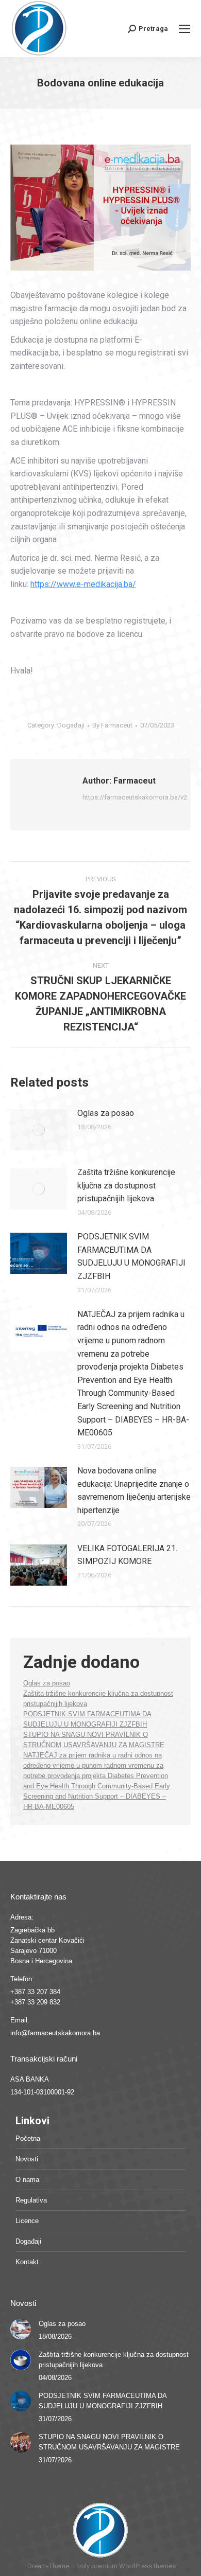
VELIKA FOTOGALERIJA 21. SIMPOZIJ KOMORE (127, 1555)
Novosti (27, 2159)
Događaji (71, 725)
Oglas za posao (106, 1113)
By (112, 725)
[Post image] (39, 1130)
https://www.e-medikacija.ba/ (83, 584)
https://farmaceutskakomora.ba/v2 (135, 797)
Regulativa (31, 2200)
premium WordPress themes (133, 2566)
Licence (27, 2221)
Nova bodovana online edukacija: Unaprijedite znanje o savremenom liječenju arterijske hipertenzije (134, 1490)
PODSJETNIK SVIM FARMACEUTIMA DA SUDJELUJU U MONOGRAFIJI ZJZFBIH (131, 1256)
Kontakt (27, 2262)
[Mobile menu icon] (185, 29)
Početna (28, 2138)
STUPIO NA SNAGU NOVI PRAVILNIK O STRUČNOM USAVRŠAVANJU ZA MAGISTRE (109, 2442)
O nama (27, 2180)
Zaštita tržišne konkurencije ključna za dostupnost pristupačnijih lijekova (126, 1185)
